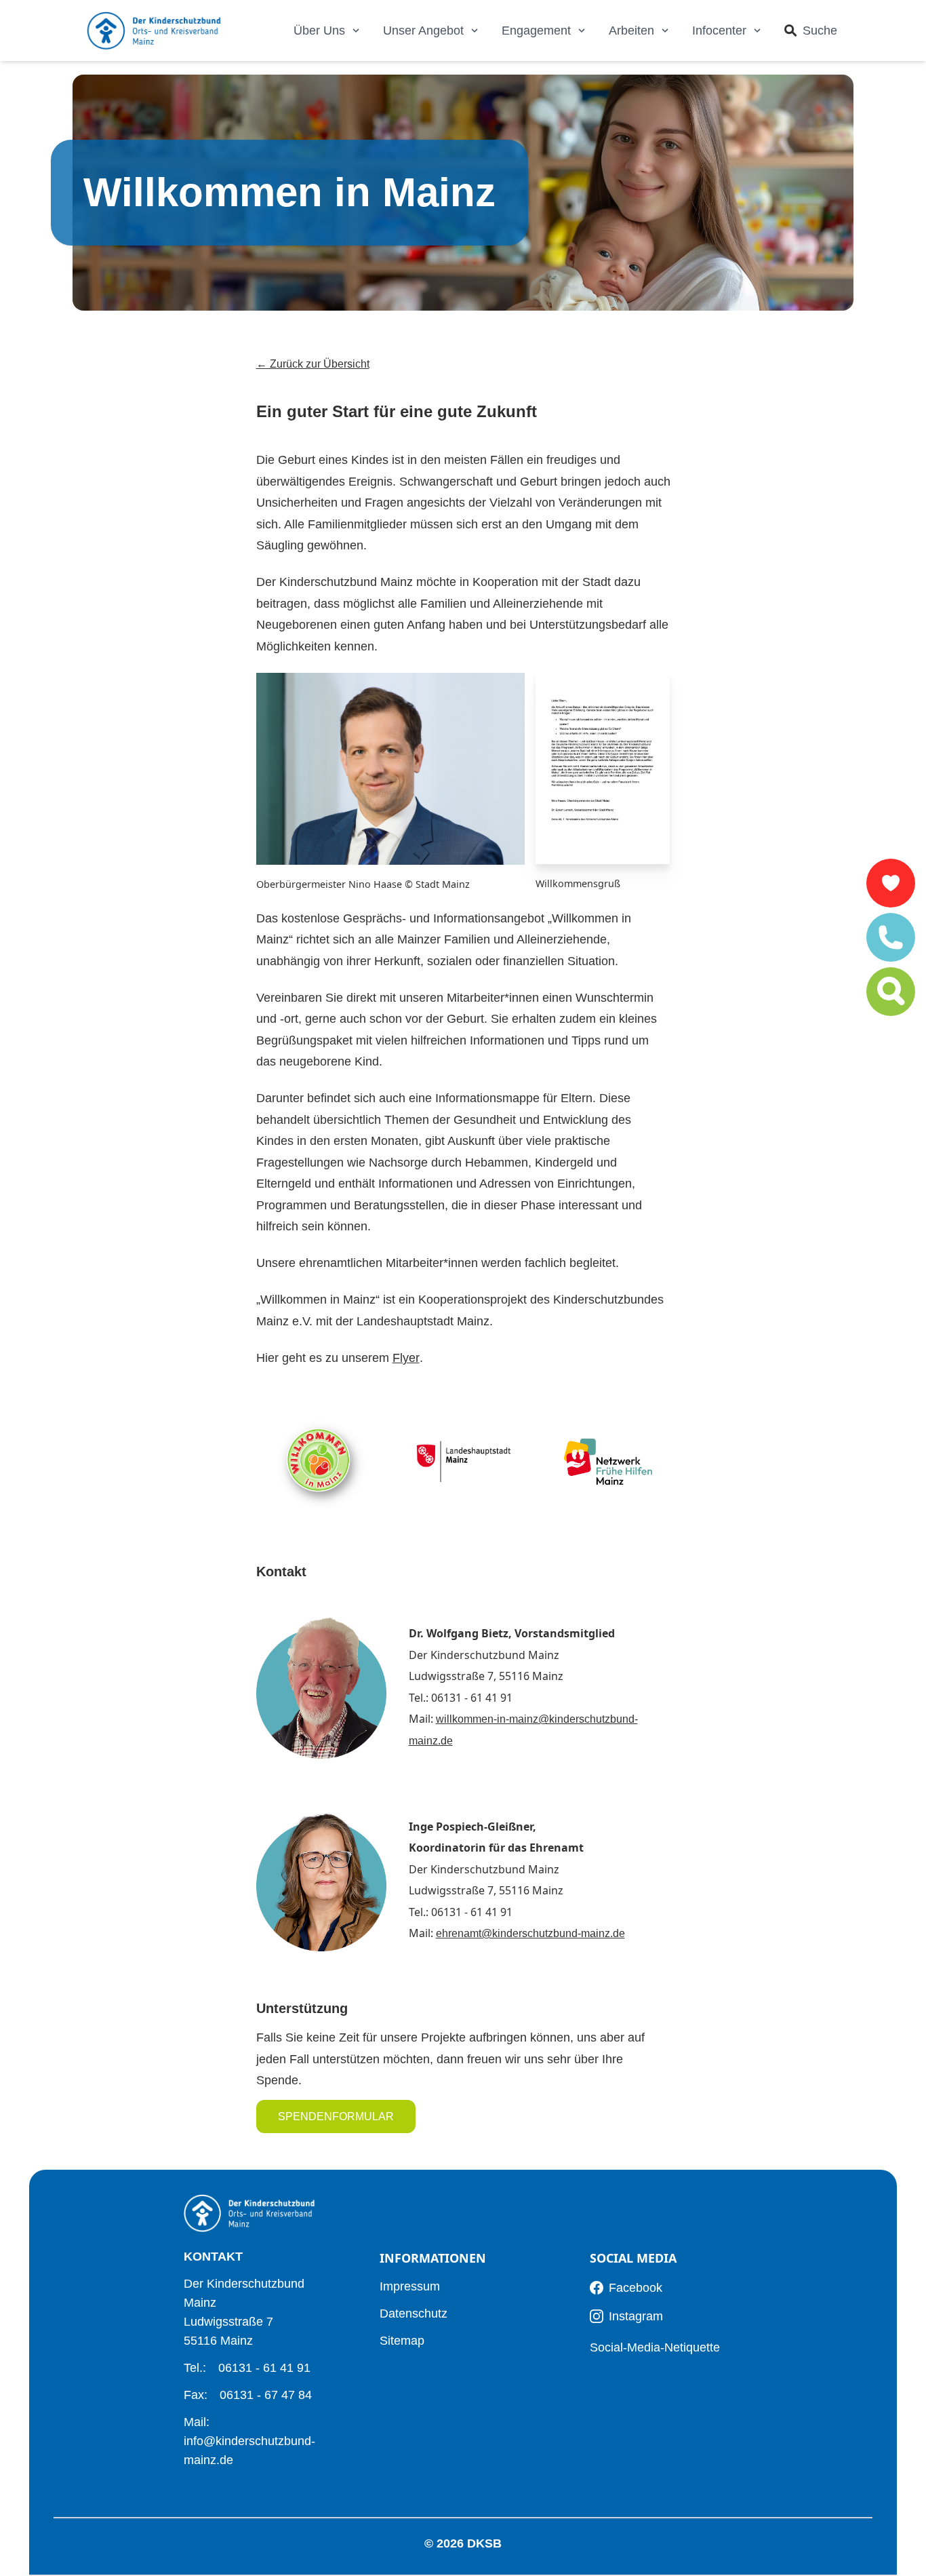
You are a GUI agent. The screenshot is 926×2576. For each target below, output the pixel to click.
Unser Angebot (423, 31)
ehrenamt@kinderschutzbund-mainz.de (530, 1933)
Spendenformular (336, 2116)
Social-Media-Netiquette (655, 2347)
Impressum (410, 2286)
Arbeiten (631, 31)
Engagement (536, 31)
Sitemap (402, 2341)
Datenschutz (414, 2314)
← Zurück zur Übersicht (313, 364)
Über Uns (319, 31)
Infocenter (719, 31)
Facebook (636, 2288)
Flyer (406, 1358)
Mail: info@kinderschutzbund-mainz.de (249, 2441)
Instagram (636, 2316)
